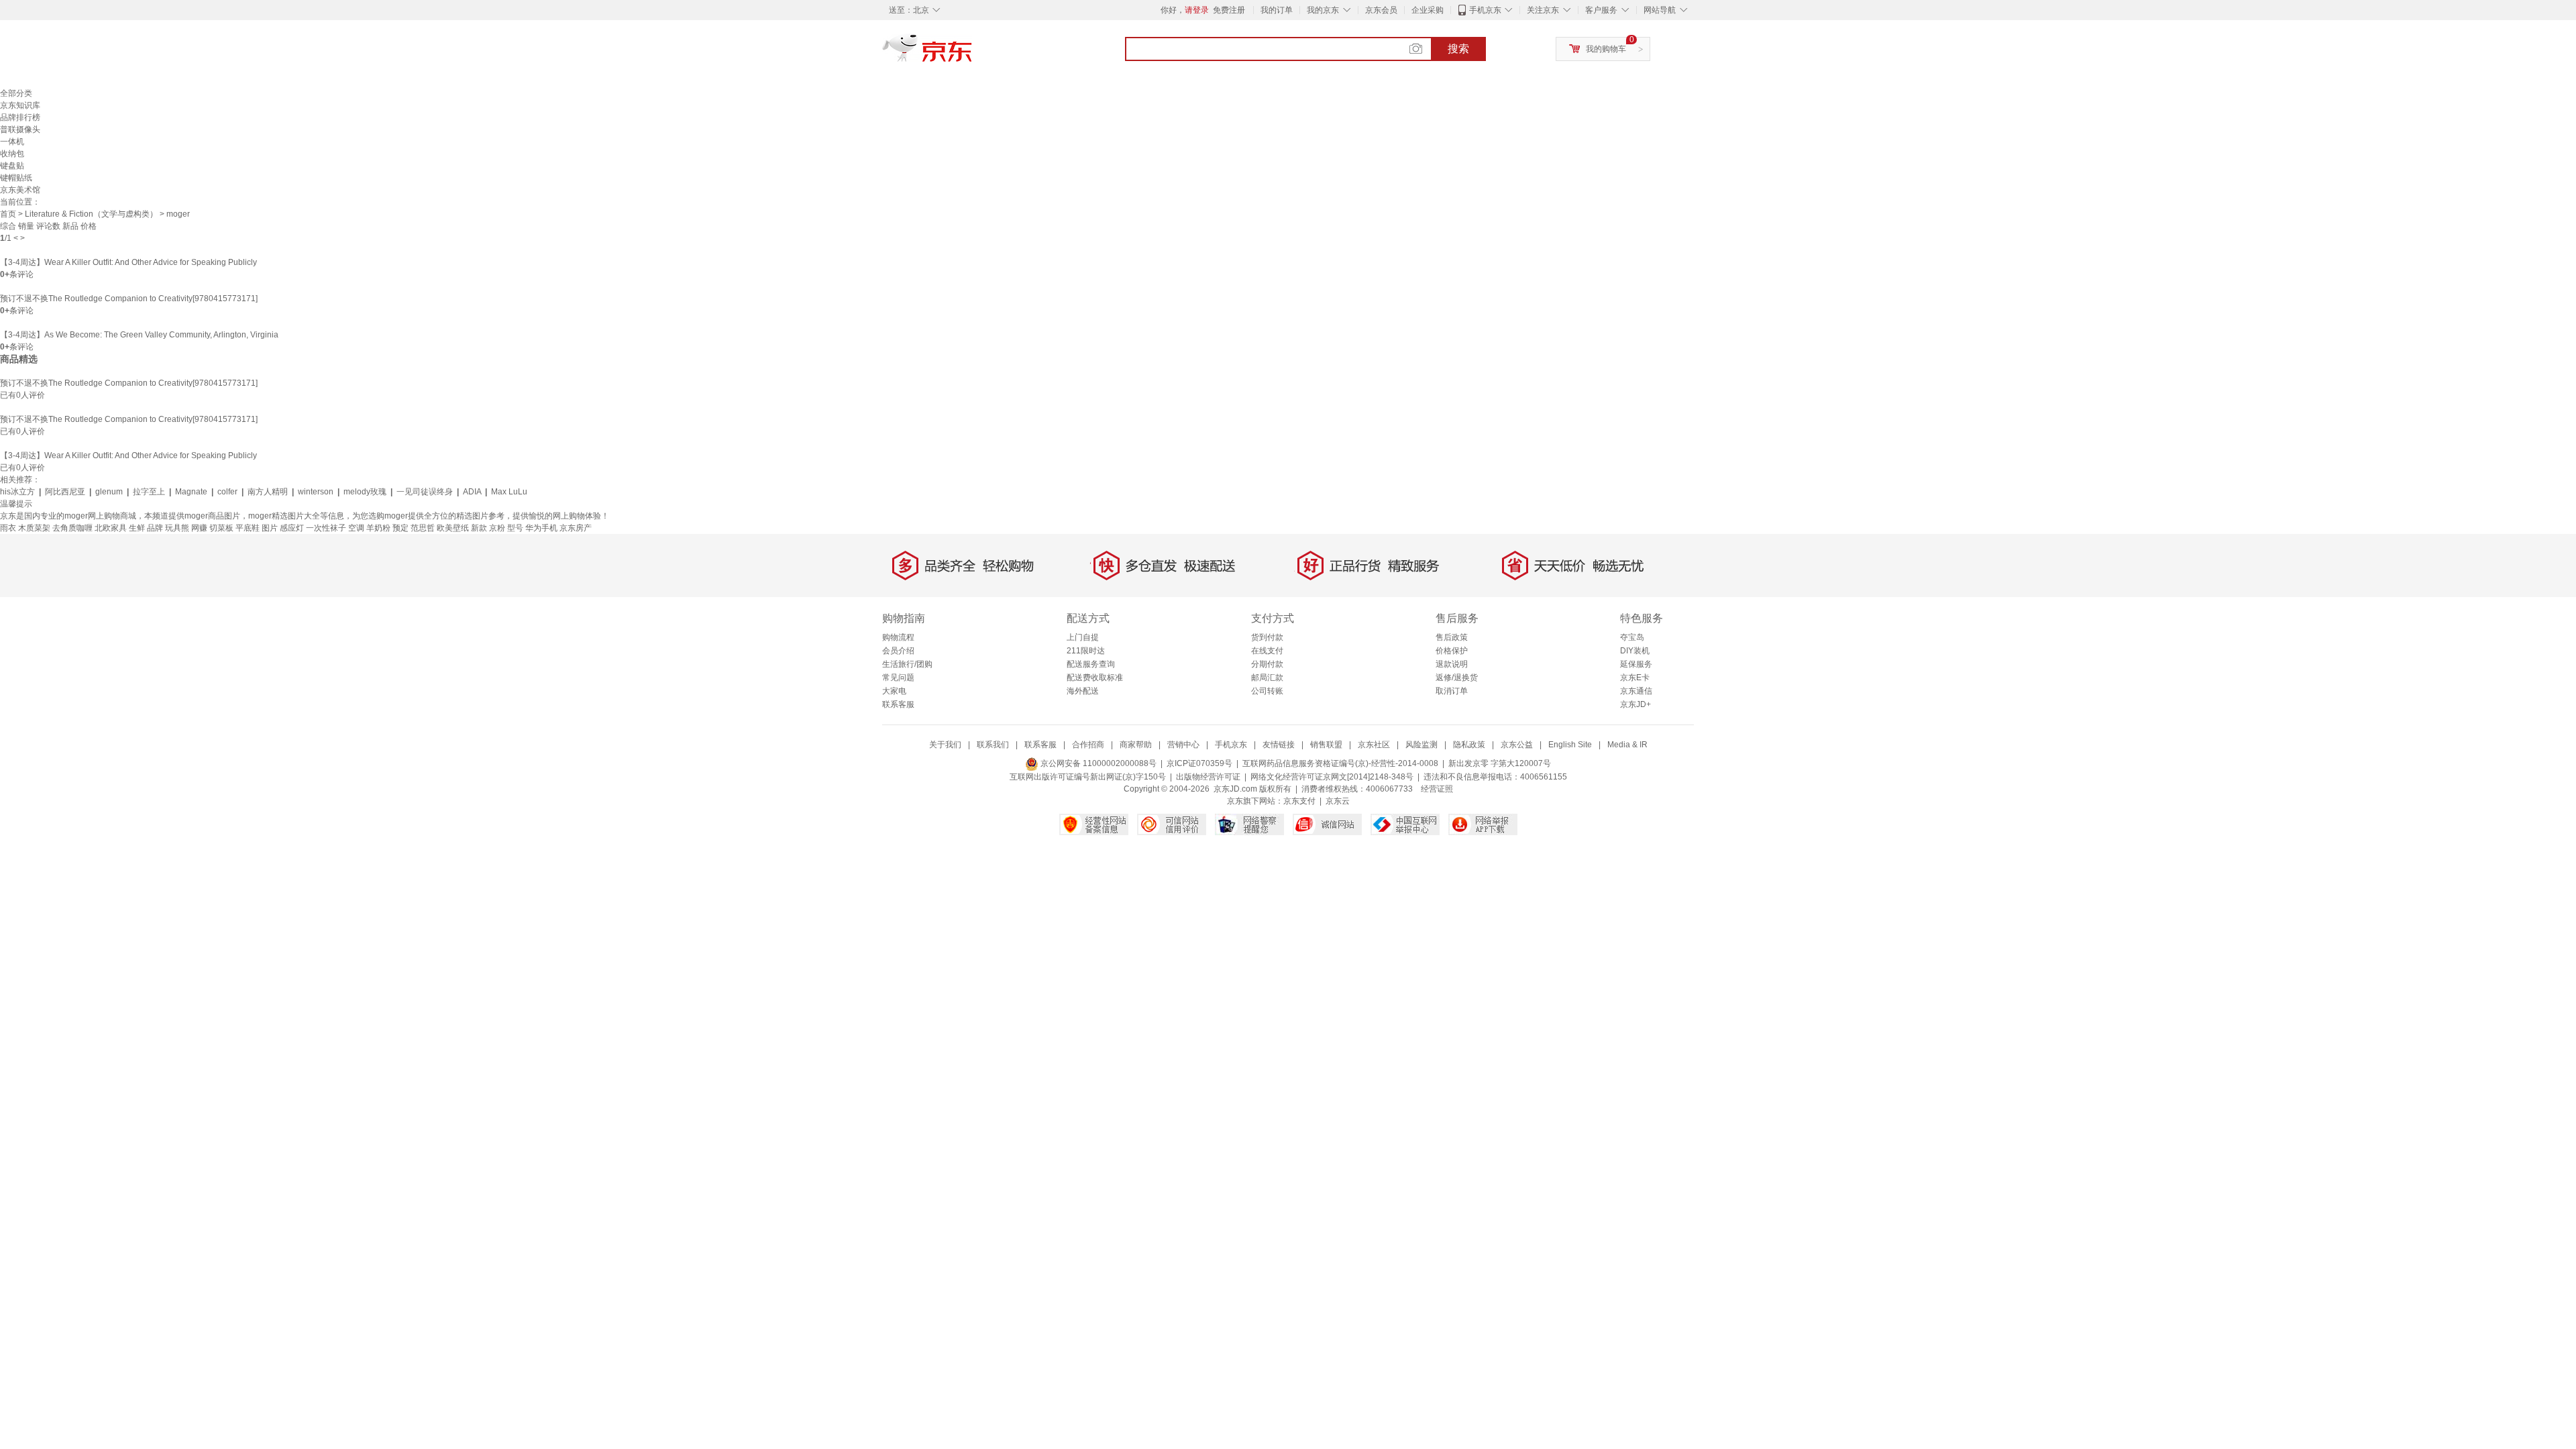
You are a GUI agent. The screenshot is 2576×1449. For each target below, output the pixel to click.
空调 (356, 528)
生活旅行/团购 (907, 664)
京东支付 (1299, 801)
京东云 (1338, 801)
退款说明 (1452, 664)
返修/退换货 (1457, 678)
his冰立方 (17, 492)
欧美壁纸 (453, 528)
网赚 (199, 528)
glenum (109, 492)
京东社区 (1374, 745)
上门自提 (1083, 637)
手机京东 (1485, 10)
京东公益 (1517, 745)
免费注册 (1229, 10)
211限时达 (1086, 651)
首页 (8, 214)
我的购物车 (1606, 49)
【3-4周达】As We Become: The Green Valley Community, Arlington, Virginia (139, 335)
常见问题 (898, 678)
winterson (316, 492)
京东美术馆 (20, 190)
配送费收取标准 (1095, 678)
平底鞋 (248, 528)
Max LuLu (509, 492)
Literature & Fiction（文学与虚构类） (91, 214)
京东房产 (576, 528)
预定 (400, 528)
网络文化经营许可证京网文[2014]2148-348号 (1332, 777)
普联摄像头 (20, 129)
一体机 (12, 142)
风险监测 (1421, 745)
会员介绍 (898, 651)
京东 (973, 54)
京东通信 (1636, 691)
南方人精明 (268, 492)
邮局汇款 (1267, 678)
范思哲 (423, 528)
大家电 (894, 691)
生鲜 (137, 528)
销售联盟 (1326, 745)
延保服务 (1636, 664)
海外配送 (1083, 691)
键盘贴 (12, 166)
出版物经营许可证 (1208, 777)
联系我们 (993, 745)
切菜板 (221, 528)
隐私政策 (1469, 745)
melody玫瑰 (365, 492)
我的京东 (1323, 10)
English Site (1570, 745)
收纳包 (12, 154)
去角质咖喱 (72, 528)
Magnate (191, 492)
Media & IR (1627, 745)
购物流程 (898, 637)
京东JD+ (1635, 704)
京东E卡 (1635, 678)
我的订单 (1277, 10)
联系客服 (898, 704)
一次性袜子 (326, 528)
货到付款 (1267, 637)
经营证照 (1437, 789)
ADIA (472, 492)
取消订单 (1452, 691)
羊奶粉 (378, 528)
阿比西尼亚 (65, 492)
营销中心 (1183, 745)
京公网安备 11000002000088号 (1097, 763)
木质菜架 (34, 528)
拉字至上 (149, 492)
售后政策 (1452, 637)
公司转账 (1267, 691)
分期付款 (1267, 664)
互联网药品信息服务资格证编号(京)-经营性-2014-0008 (1340, 763)
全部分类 (16, 93)
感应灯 (292, 528)
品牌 (155, 528)
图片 (270, 528)
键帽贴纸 (16, 178)
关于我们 (945, 745)
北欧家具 (111, 528)
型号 (515, 528)
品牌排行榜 (20, 117)
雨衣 (8, 528)
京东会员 (1381, 10)
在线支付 (1267, 651)
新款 (479, 528)
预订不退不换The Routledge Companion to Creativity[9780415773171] (129, 299)
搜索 (1458, 49)
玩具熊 (177, 528)
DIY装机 (1635, 651)
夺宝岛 (1632, 637)
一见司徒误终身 (425, 492)
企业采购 (1428, 10)
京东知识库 (20, 105)
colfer (227, 492)
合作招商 (1088, 745)
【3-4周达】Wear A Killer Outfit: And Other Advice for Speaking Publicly (128, 262)
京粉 (497, 528)
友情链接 (1279, 745)
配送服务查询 (1091, 664)
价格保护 (1452, 651)
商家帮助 (1136, 745)
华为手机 (541, 528)
